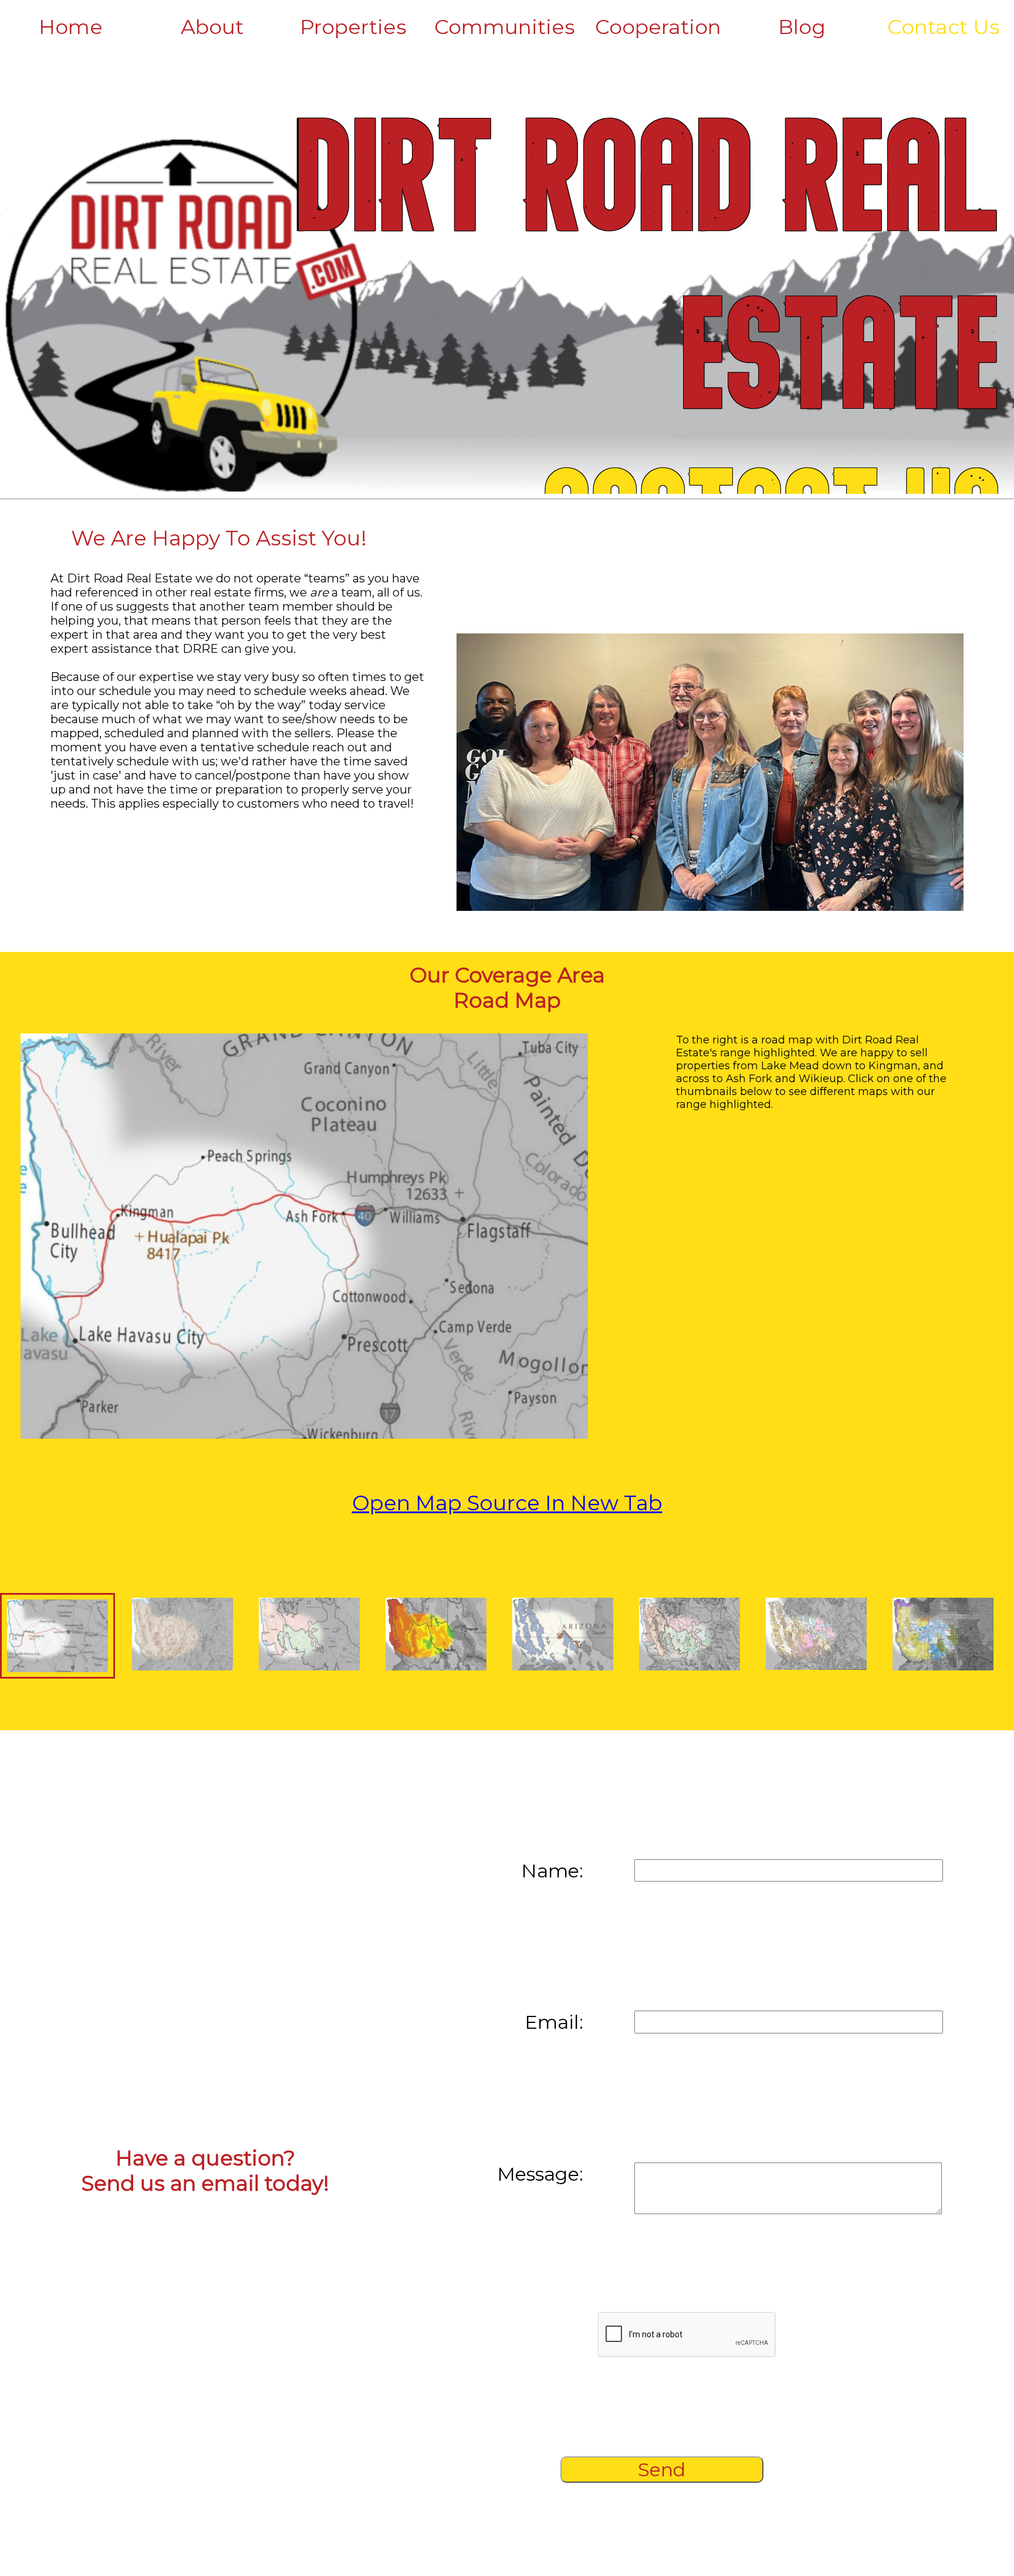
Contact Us (944, 27)
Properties (353, 27)
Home (71, 27)
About (212, 27)
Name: (552, 1871)
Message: (540, 2174)
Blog (802, 27)
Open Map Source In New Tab (507, 1503)
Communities (505, 27)
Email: (554, 2022)
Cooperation (658, 27)
